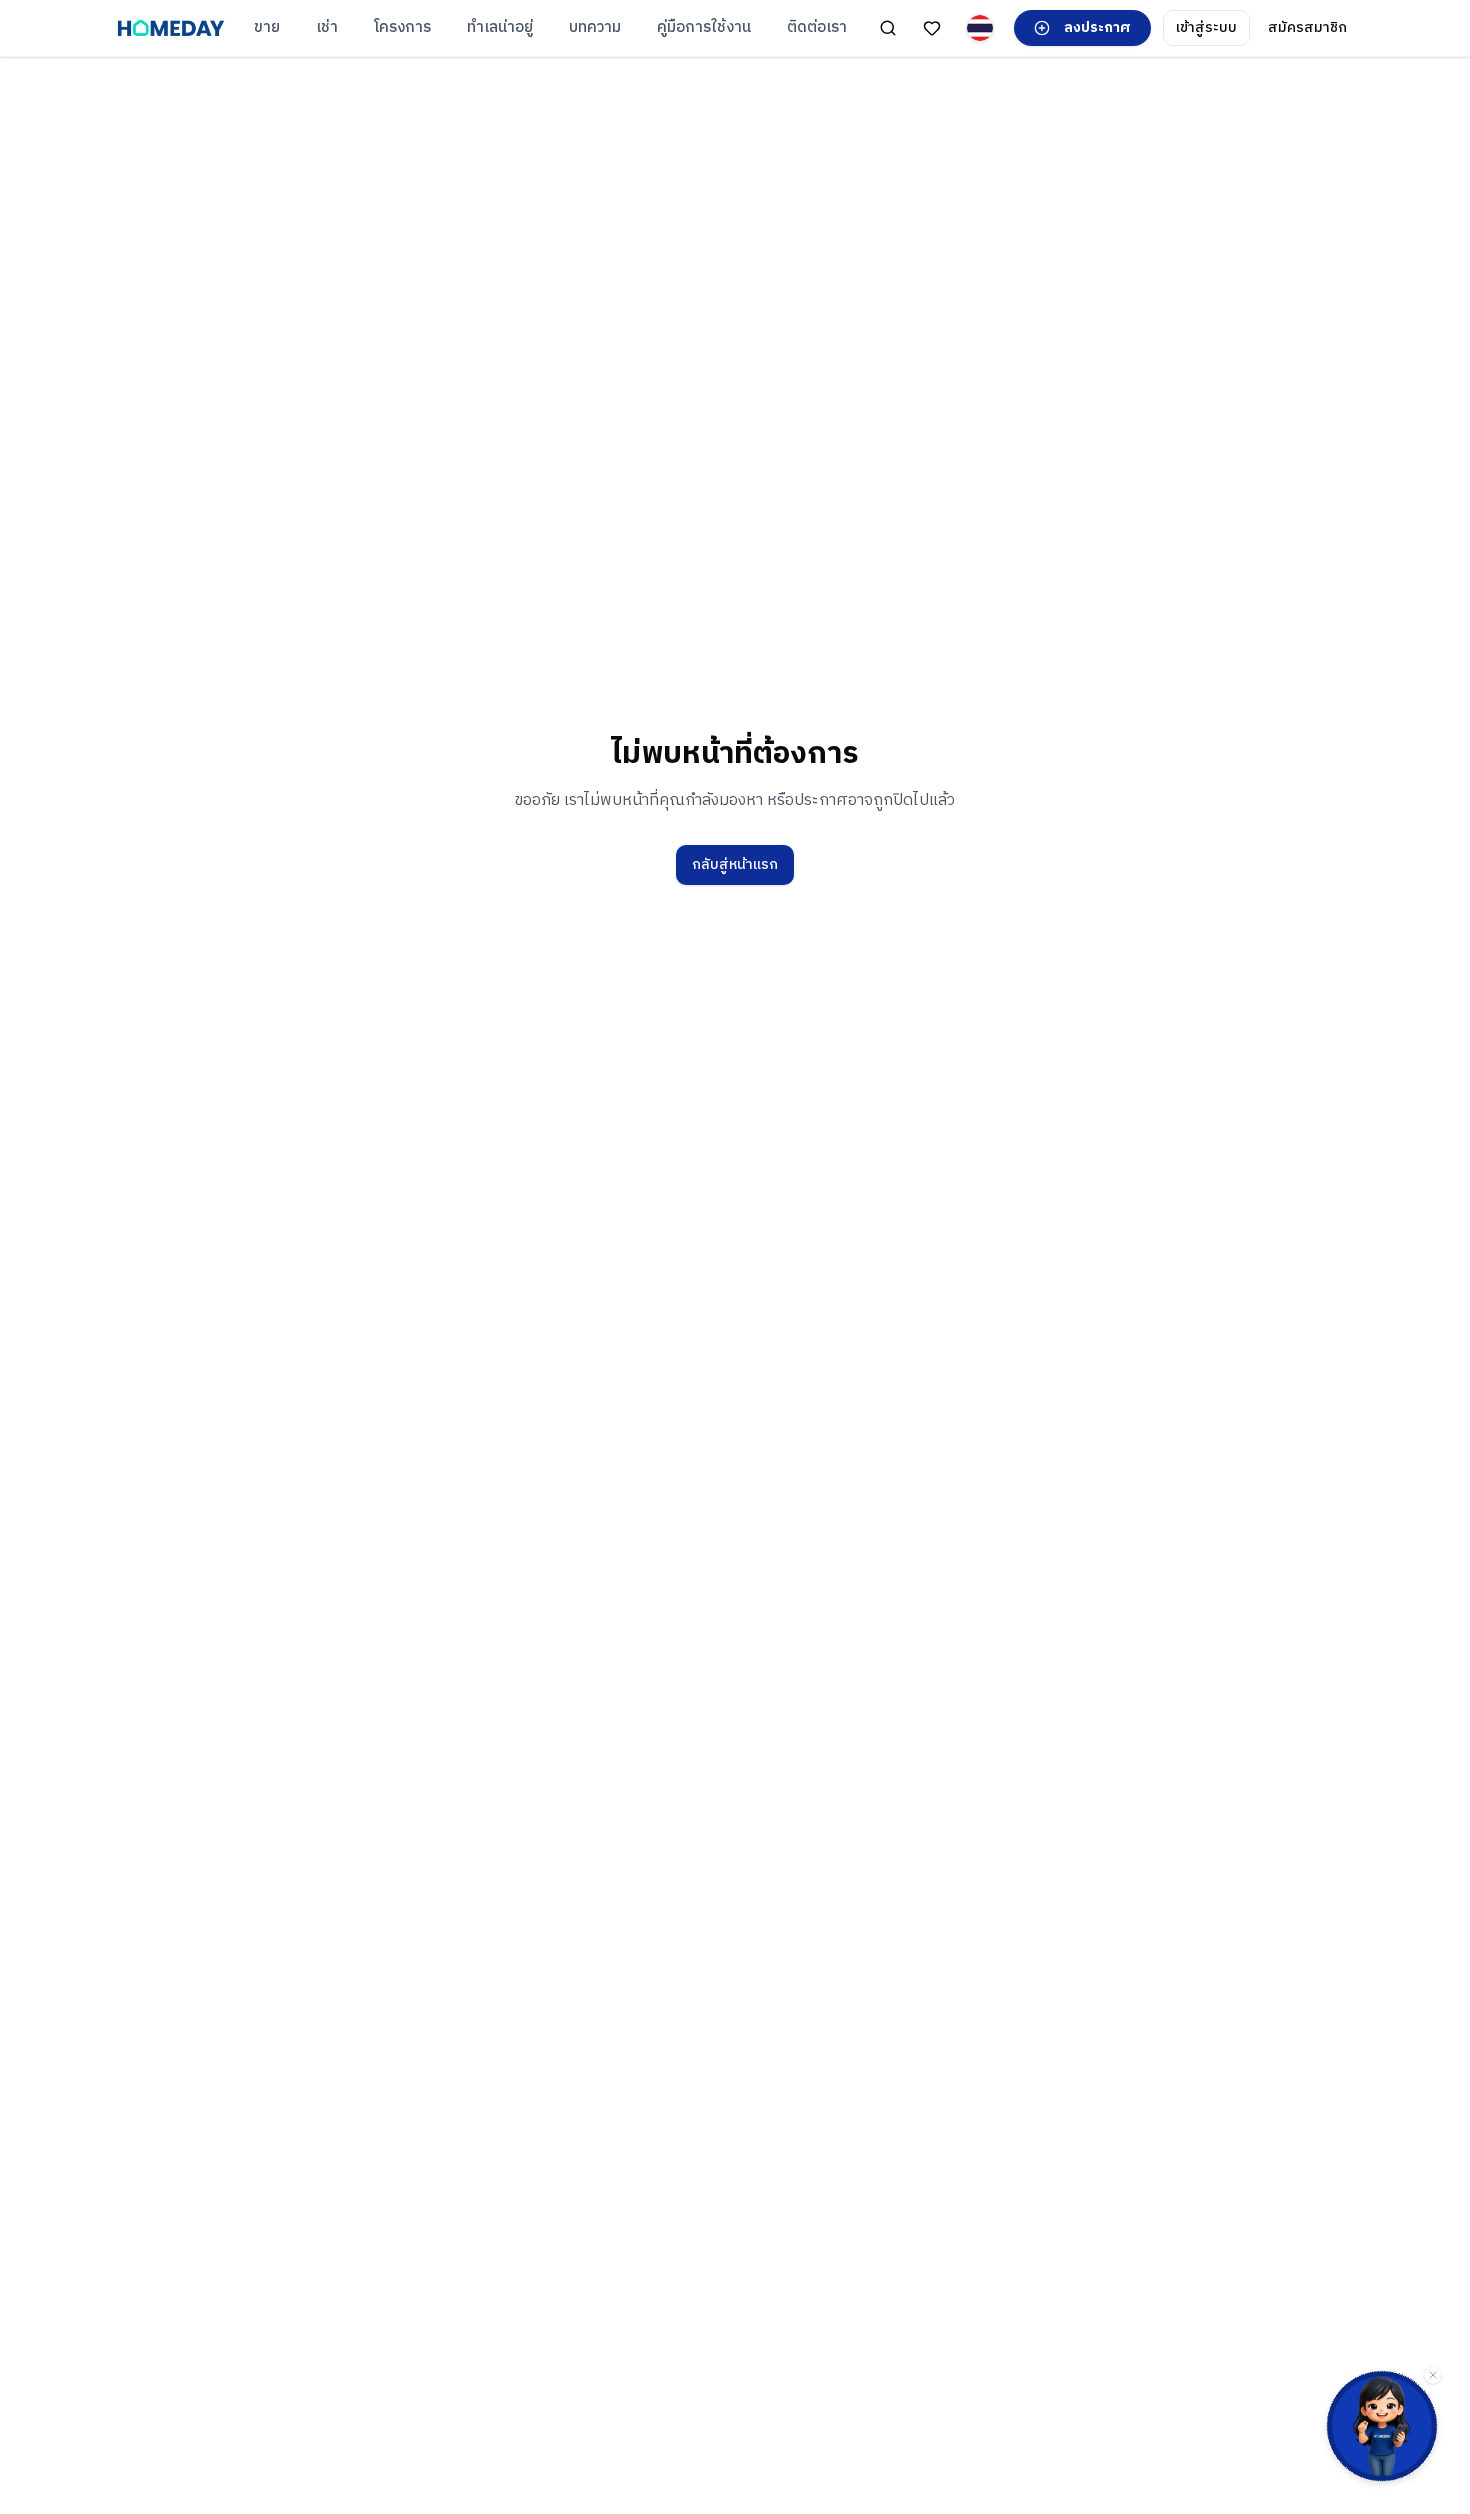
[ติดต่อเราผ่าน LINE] (1382, 2426)
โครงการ (402, 27)
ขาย (267, 27)
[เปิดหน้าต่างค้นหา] (888, 28)
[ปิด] (1433, 2375)
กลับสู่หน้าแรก (735, 864)
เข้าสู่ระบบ (1206, 27)
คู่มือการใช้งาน (704, 27)
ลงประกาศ (1097, 27)
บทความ (595, 27)
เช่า (327, 27)
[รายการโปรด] (932, 28)
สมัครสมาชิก (1307, 27)
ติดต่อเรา (817, 27)
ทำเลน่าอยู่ (500, 27)
